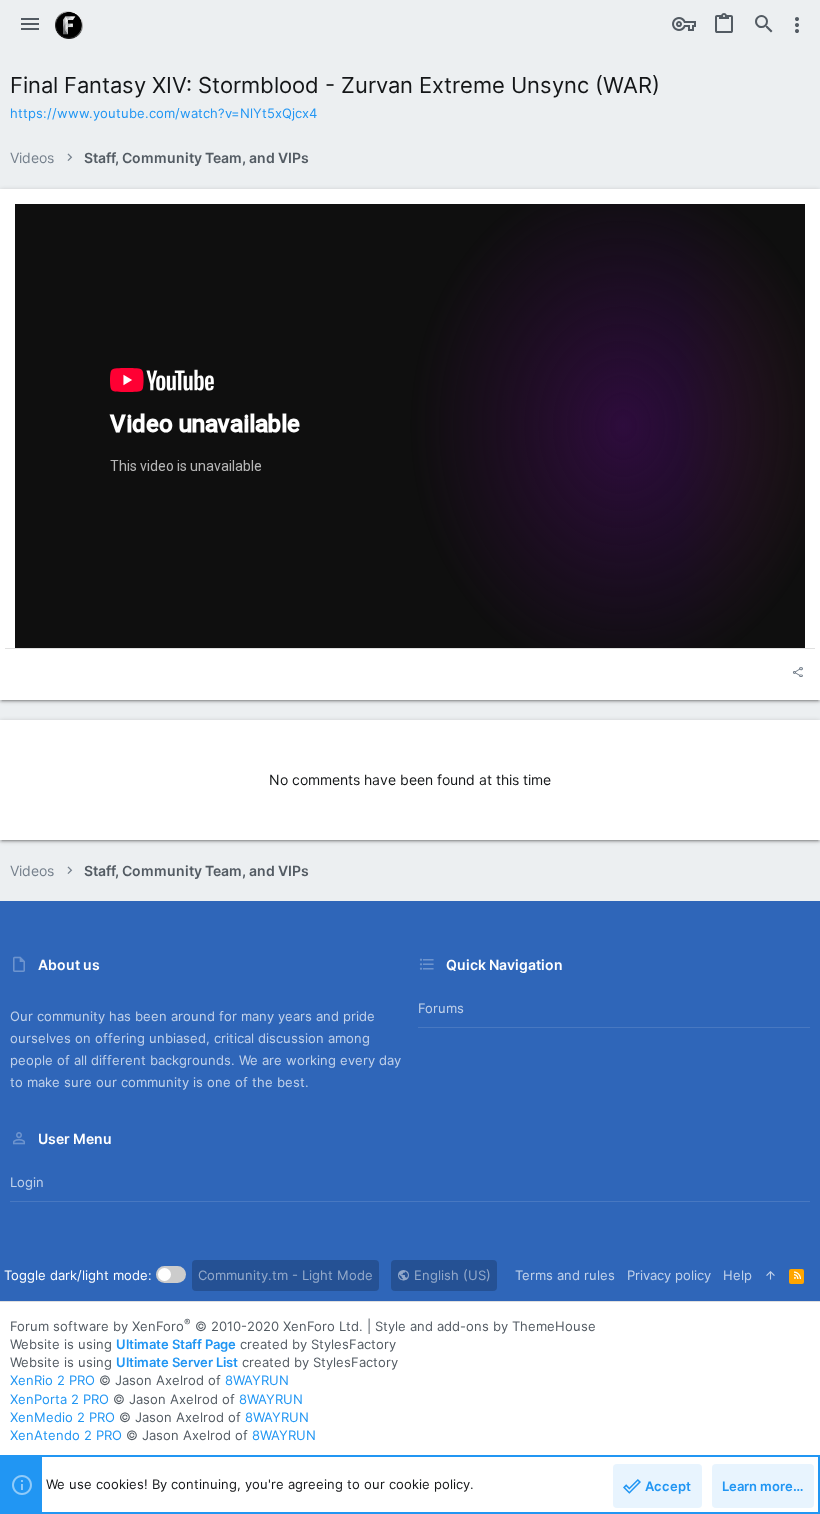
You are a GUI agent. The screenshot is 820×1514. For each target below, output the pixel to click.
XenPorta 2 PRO (59, 1399)
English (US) (450, 1275)
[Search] (764, 25)
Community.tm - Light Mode (285, 1275)
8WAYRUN (257, 1380)
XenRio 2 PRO (52, 1380)
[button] (30, 25)
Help (737, 1275)
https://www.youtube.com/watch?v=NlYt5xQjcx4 (163, 113)
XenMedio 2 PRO (62, 1417)
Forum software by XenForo (186, 1326)
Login (27, 1182)
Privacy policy (669, 1275)
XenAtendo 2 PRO (66, 1435)
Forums (441, 1008)
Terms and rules (565, 1275)
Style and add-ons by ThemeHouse (485, 1326)
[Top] (770, 1275)
